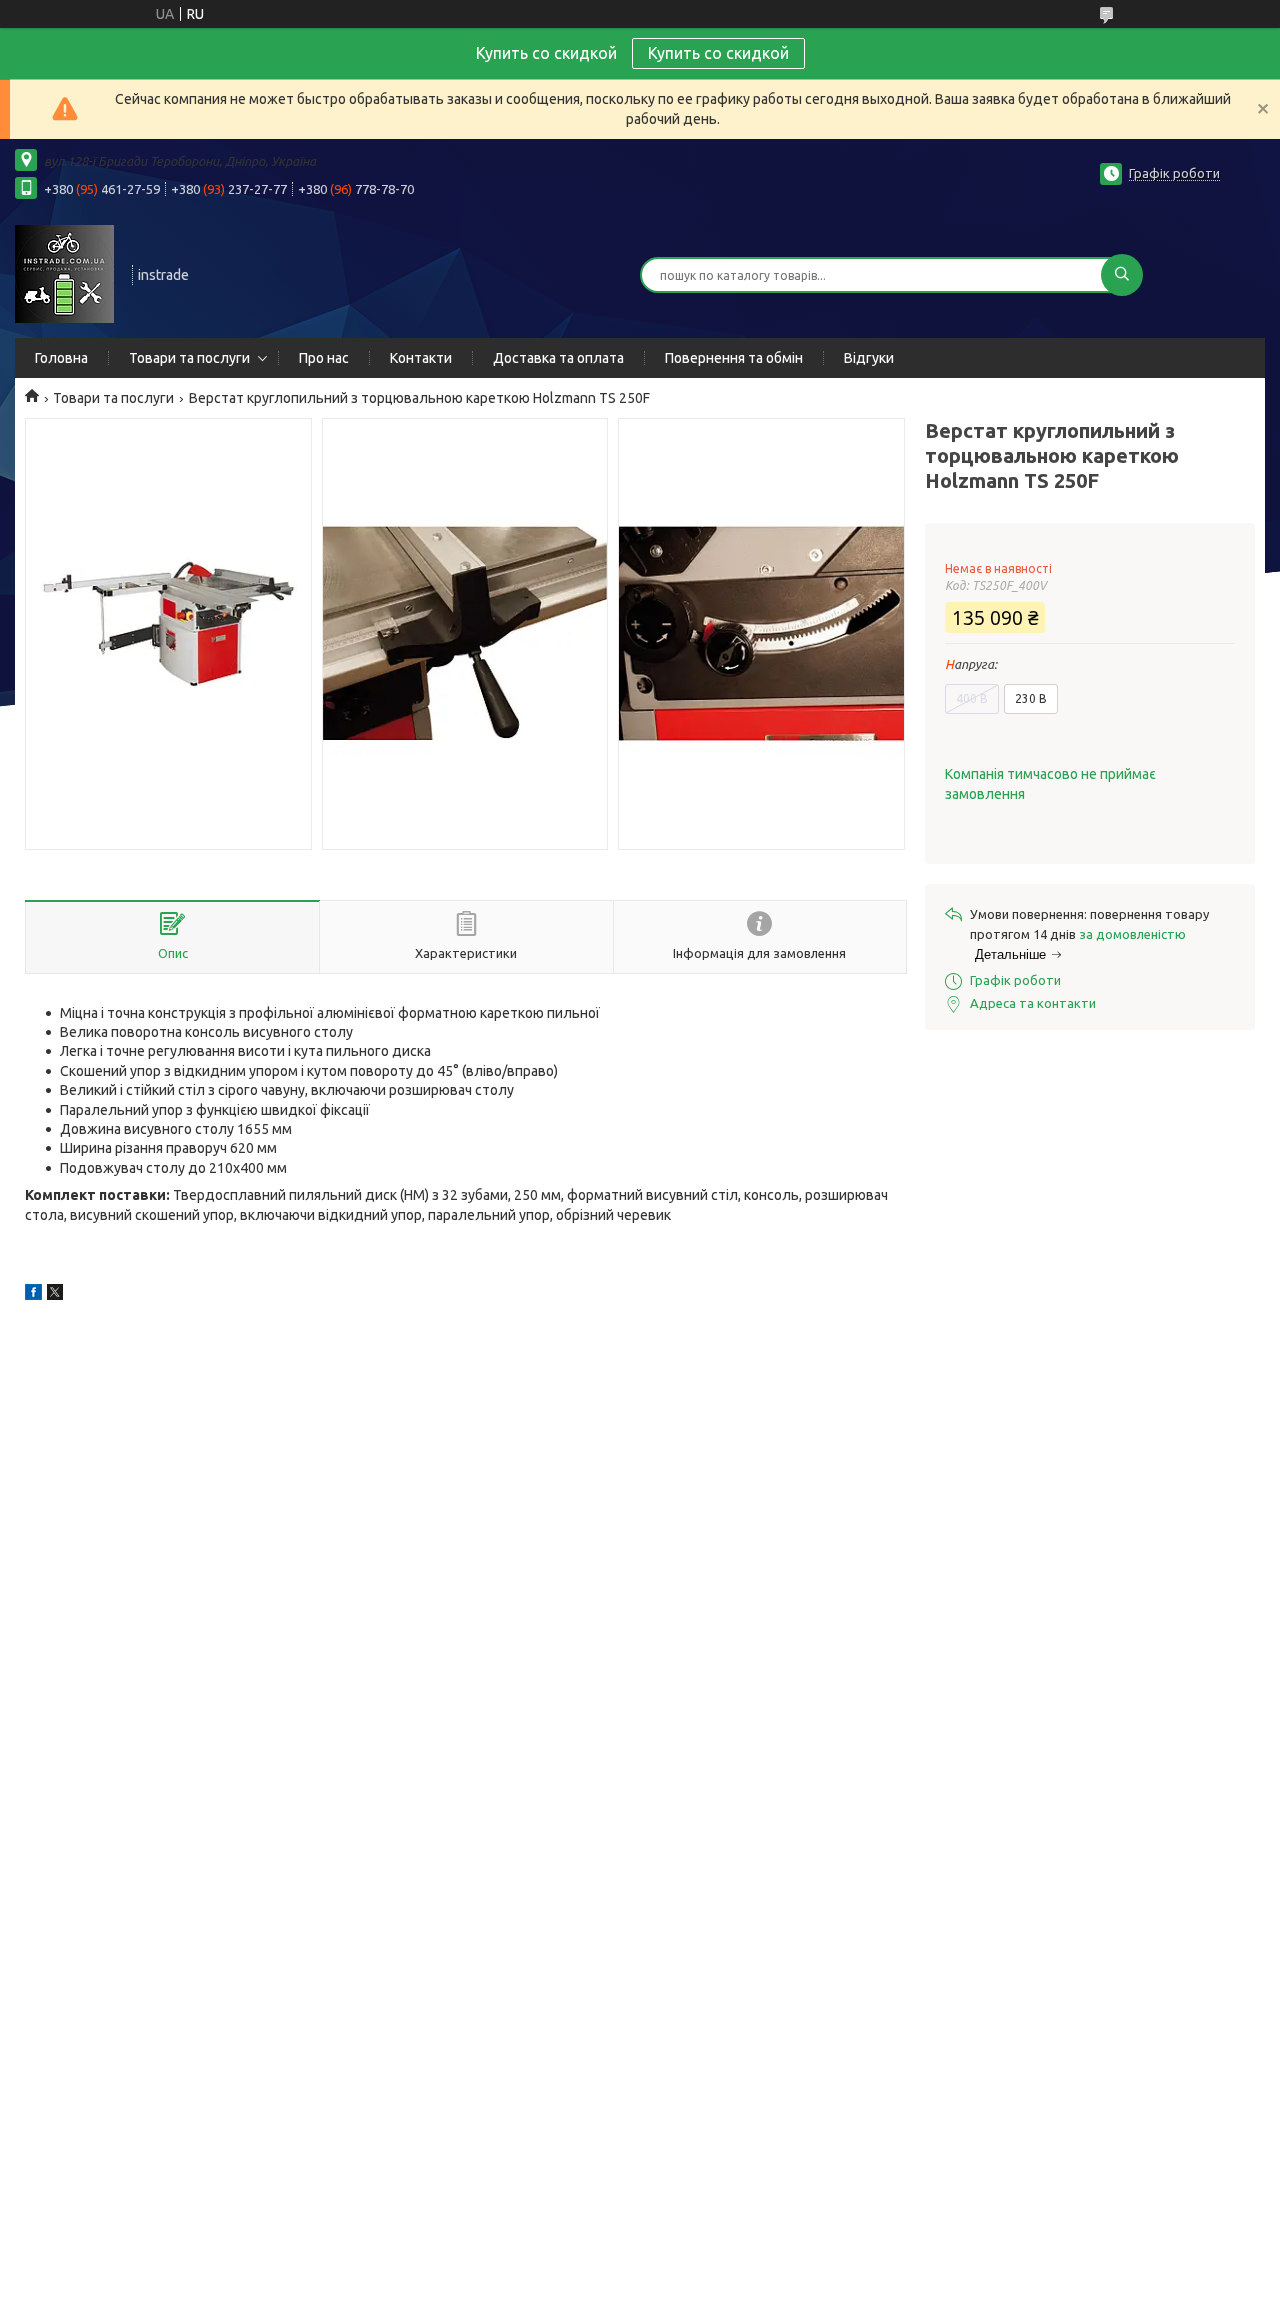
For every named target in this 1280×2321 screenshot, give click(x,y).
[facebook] (33, 1295)
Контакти (421, 358)
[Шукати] (1122, 275)
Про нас (324, 358)
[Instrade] (64, 273)
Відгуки (869, 358)
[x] (55, 1295)
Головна (61, 358)
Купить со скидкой (718, 53)
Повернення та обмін (734, 358)
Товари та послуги (189, 358)
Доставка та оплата (558, 358)
